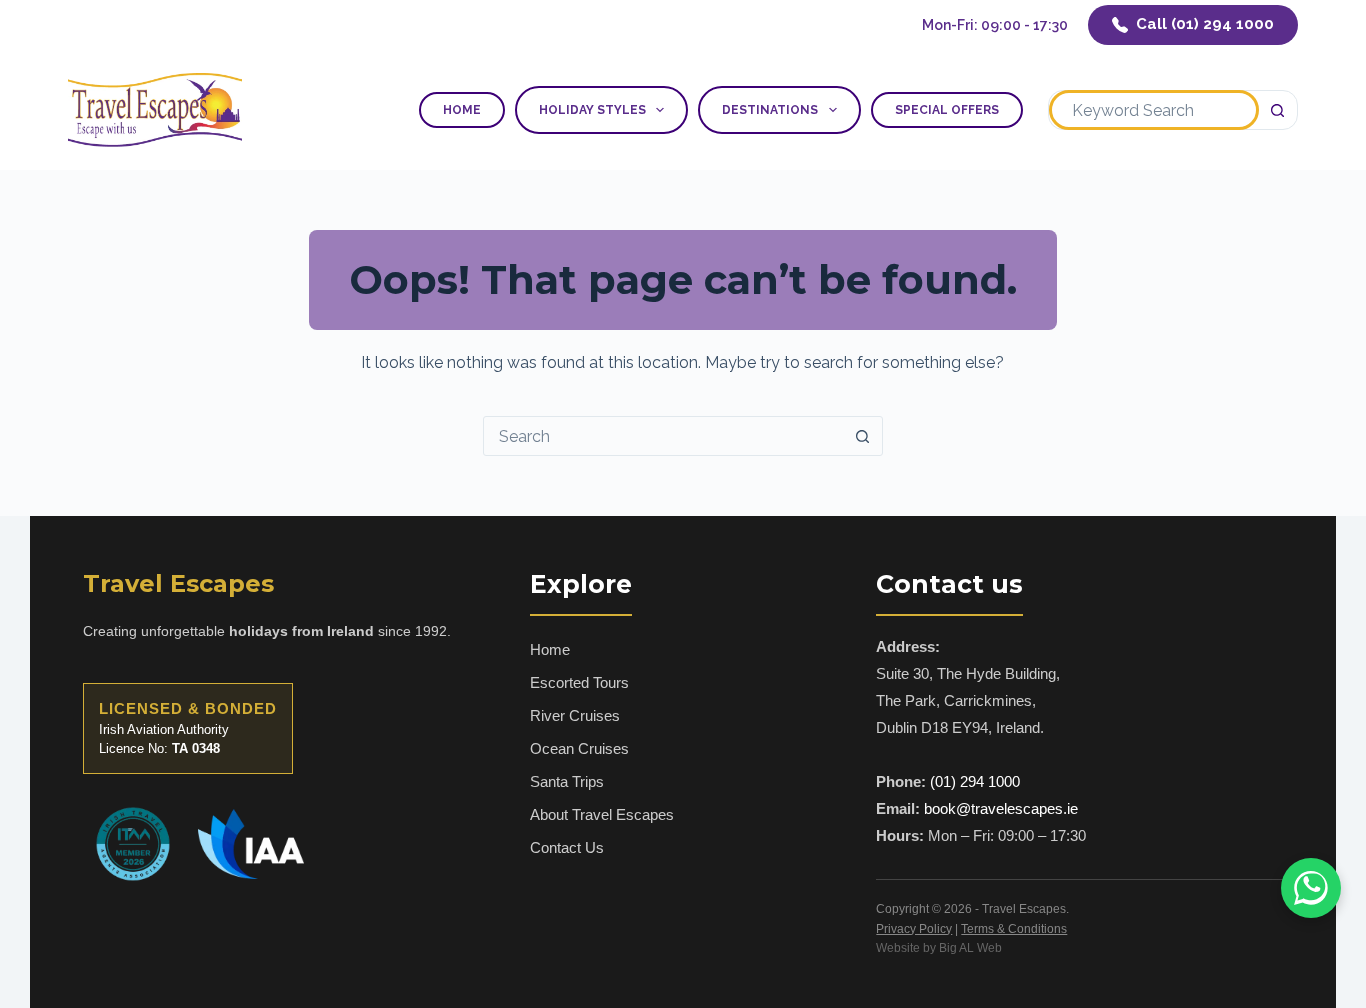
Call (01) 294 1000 (1205, 24)
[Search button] (1278, 110)
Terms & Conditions (1014, 929)
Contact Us (567, 847)
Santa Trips (567, 781)
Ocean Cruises (579, 748)
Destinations (770, 110)
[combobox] (1154, 110)
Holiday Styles (592, 110)
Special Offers (947, 110)
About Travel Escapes (602, 814)
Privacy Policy (914, 929)
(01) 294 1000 (975, 781)
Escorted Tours (579, 682)
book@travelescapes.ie (1001, 808)
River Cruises (575, 715)
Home (462, 110)
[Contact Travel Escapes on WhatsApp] (1311, 888)
